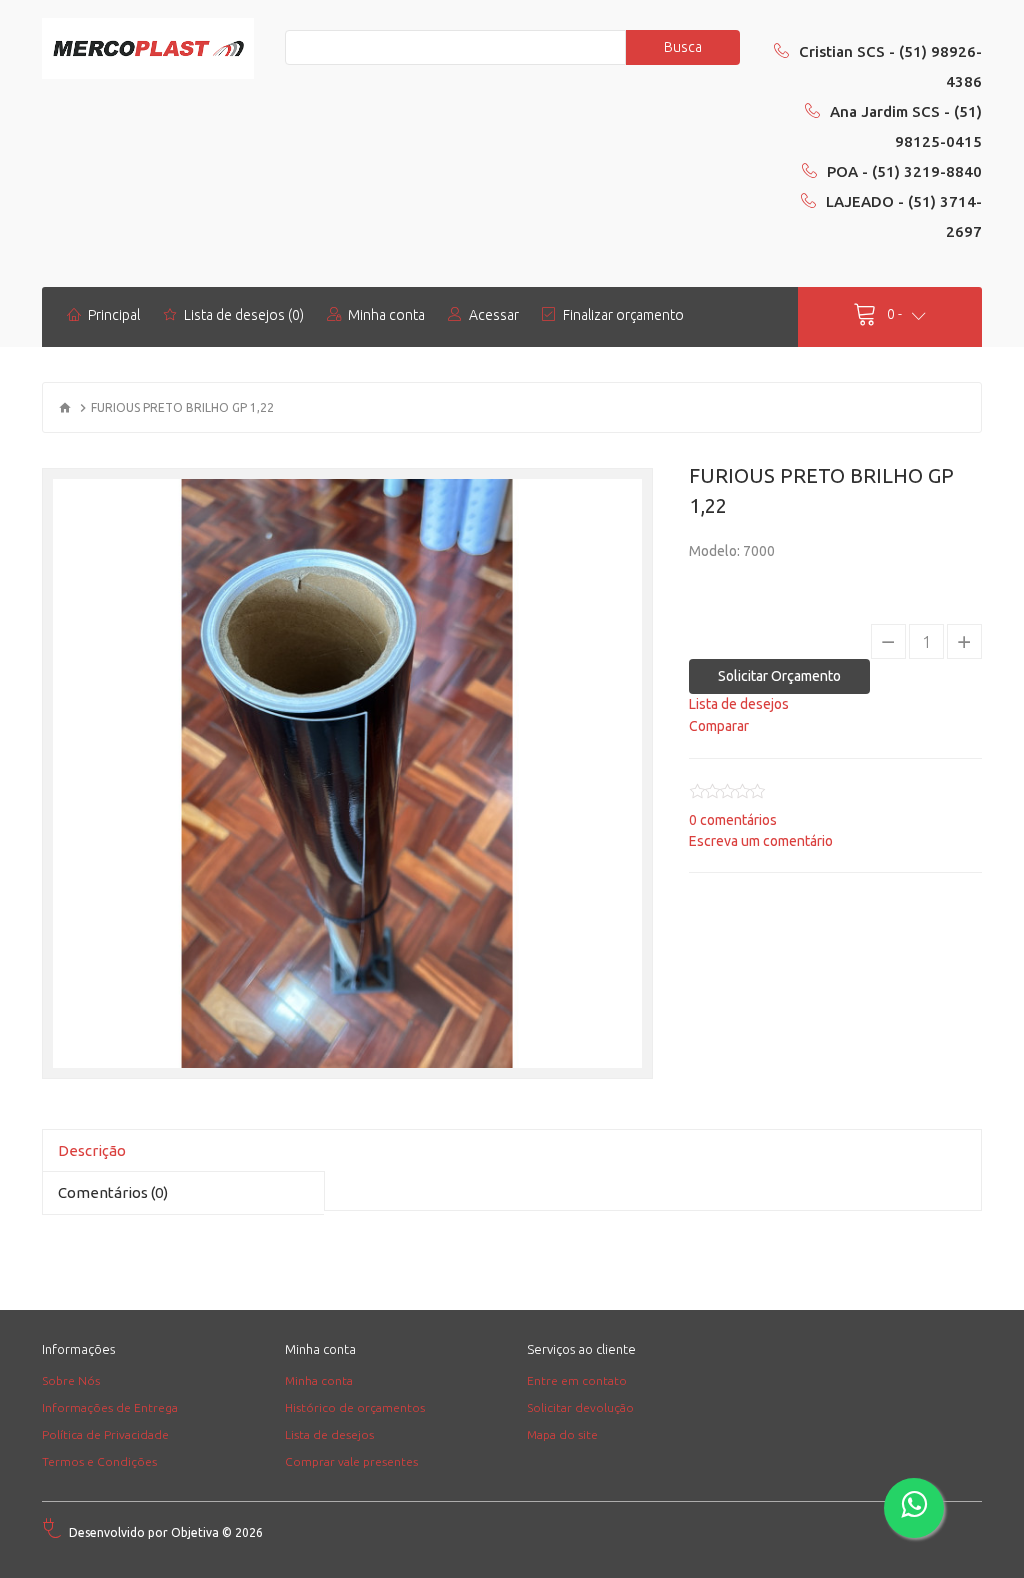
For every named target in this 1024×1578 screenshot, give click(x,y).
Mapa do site (562, 1434)
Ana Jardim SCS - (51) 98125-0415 (906, 126)
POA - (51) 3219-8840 (904, 171)
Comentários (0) (113, 1192)
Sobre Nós (71, 1380)
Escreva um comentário (761, 841)
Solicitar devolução (580, 1407)
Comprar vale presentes (351, 1461)
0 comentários (733, 820)
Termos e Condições (99, 1461)
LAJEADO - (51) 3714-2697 (904, 216)
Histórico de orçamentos (355, 1407)
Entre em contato (577, 1380)
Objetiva (195, 1532)
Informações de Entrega (110, 1407)
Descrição (92, 1150)
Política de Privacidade (105, 1434)
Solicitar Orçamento (779, 676)
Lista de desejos (329, 1434)
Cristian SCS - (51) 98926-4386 (890, 66)
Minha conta (319, 1380)
